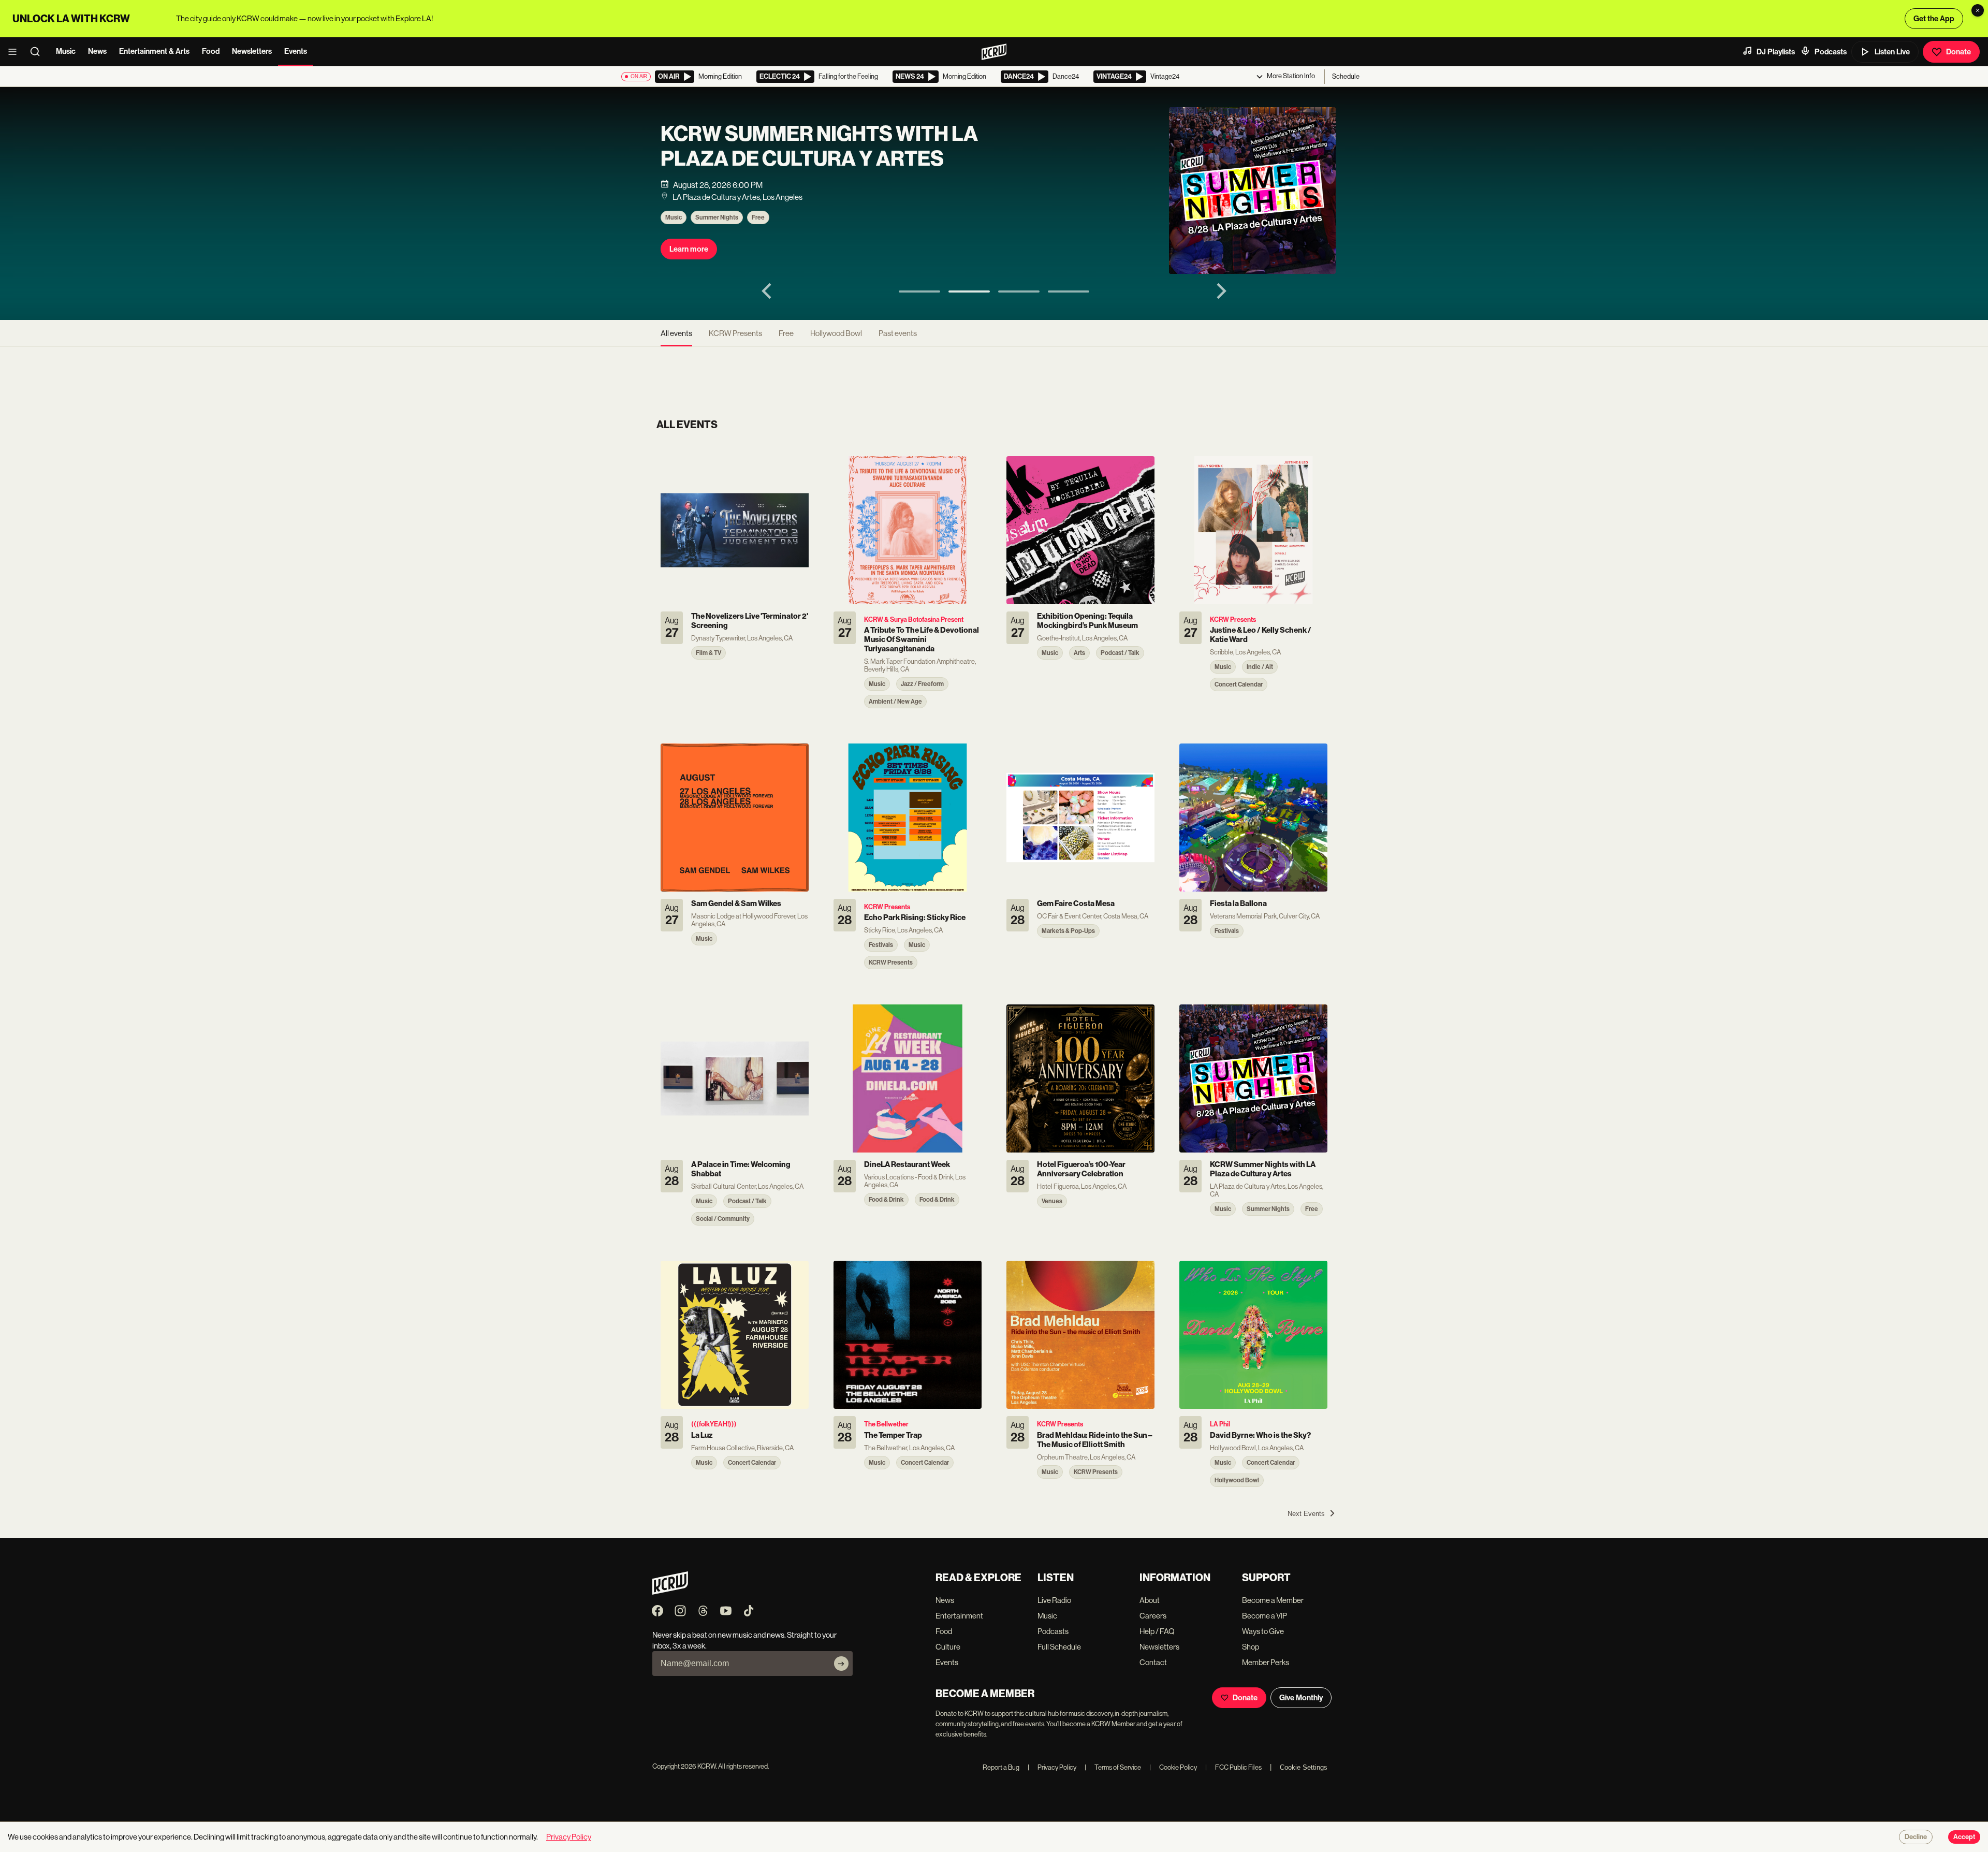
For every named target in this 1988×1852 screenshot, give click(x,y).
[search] (38, 52)
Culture (948, 1647)
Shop (1251, 1647)
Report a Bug (1001, 1767)
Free (758, 217)
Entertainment (959, 1616)
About (1150, 1600)
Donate (1958, 52)
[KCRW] (670, 1592)
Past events (898, 333)
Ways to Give (1263, 1631)
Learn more (689, 249)
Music (66, 51)
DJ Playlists (1776, 52)
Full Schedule (1059, 1647)
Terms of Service (1113, 1767)
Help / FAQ (1157, 1631)
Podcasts (1831, 52)
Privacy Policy (1052, 1767)
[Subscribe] (841, 1664)
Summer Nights (717, 217)
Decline (1916, 1837)
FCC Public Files (1233, 1767)
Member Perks (1266, 1662)
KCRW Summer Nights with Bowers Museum (805, 147)
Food (211, 51)
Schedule (1346, 76)
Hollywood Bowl (836, 333)
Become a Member (1273, 1600)
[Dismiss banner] (1978, 10)
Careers (1153, 1616)
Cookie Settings (1304, 1767)
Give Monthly (1301, 1698)
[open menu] (16, 52)
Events (296, 51)
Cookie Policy (1173, 1767)
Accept (1964, 1837)
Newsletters (252, 51)
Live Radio (1054, 1600)
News (97, 51)
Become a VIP (1265, 1616)
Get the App (1934, 19)
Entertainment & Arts (154, 51)
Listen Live (1892, 52)
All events (676, 333)
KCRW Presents (735, 333)
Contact (1153, 1662)
